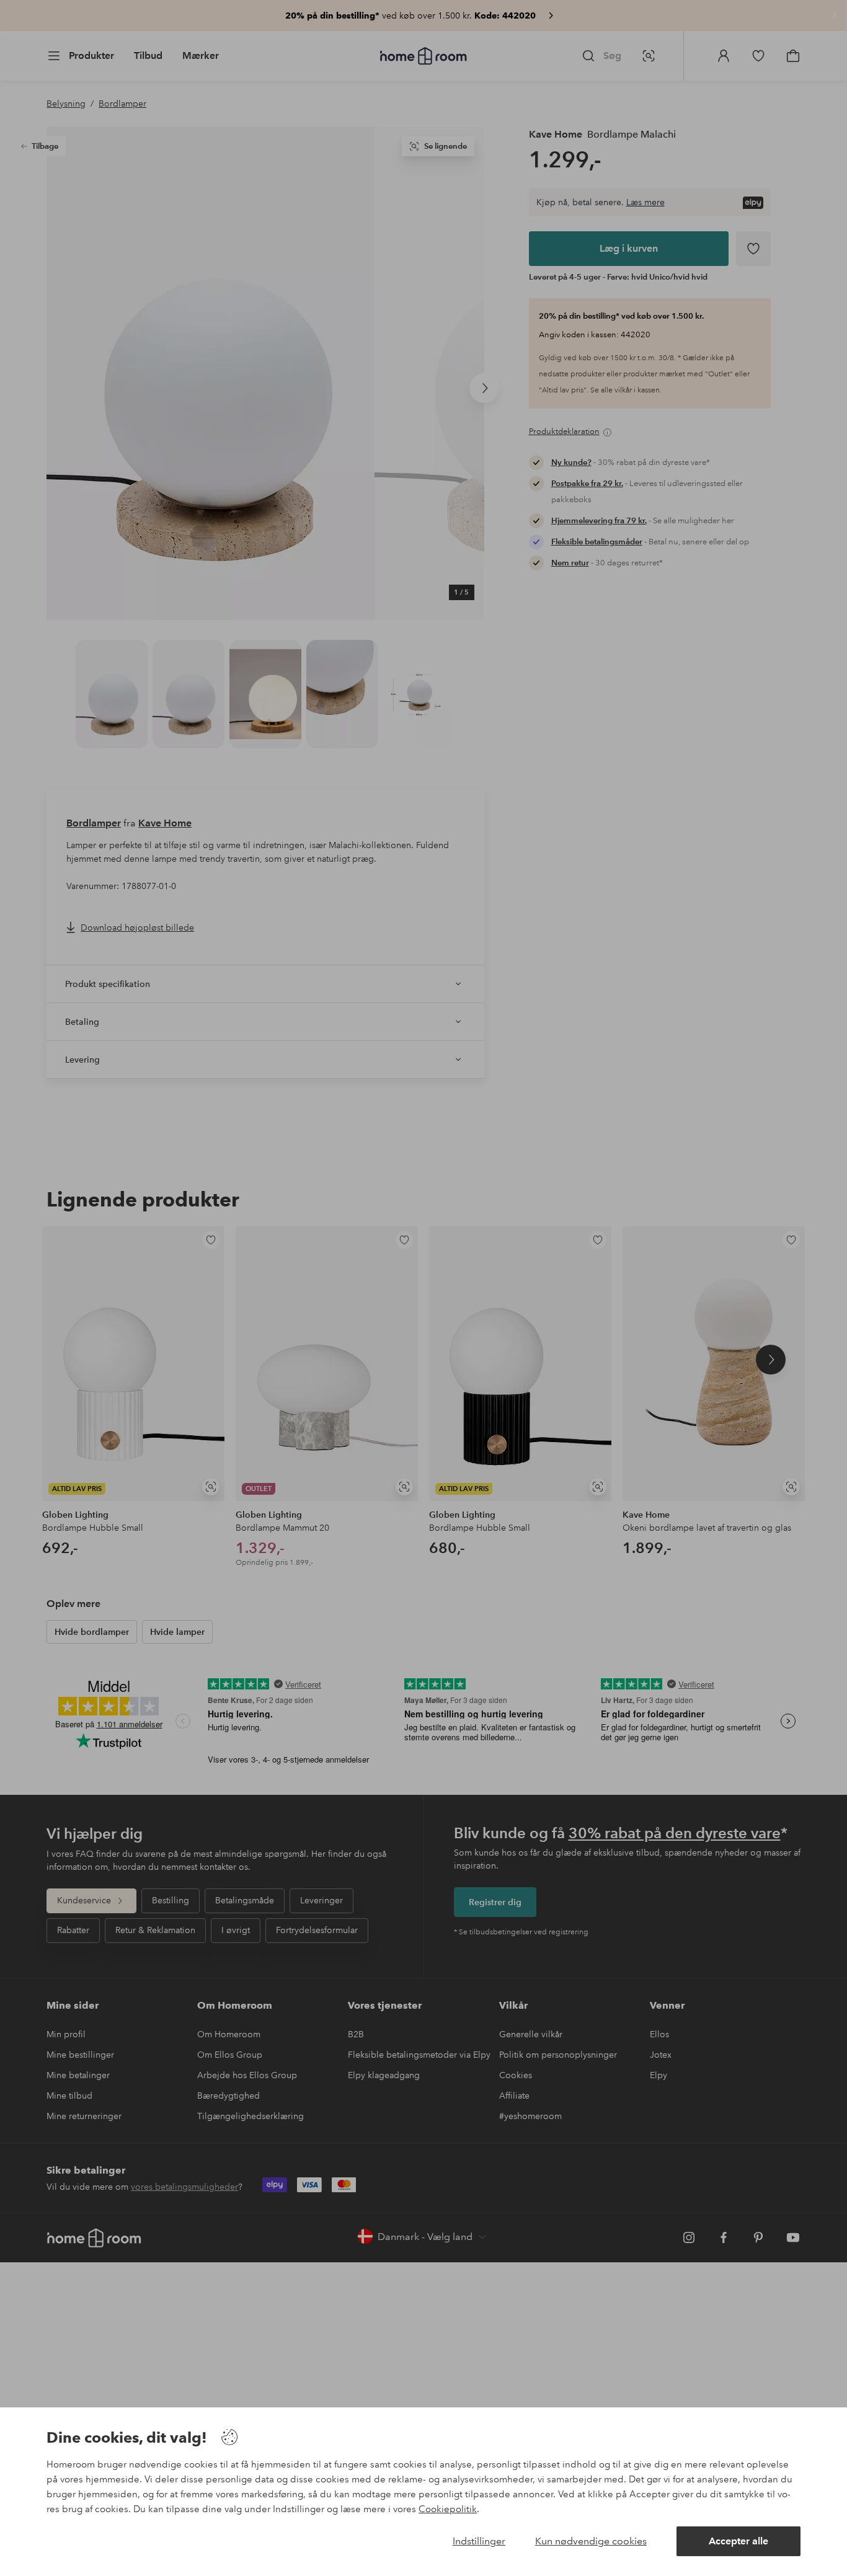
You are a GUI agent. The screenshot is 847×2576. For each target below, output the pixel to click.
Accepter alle (738, 2541)
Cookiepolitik (448, 2509)
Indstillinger (479, 2541)
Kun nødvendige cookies (591, 2541)
